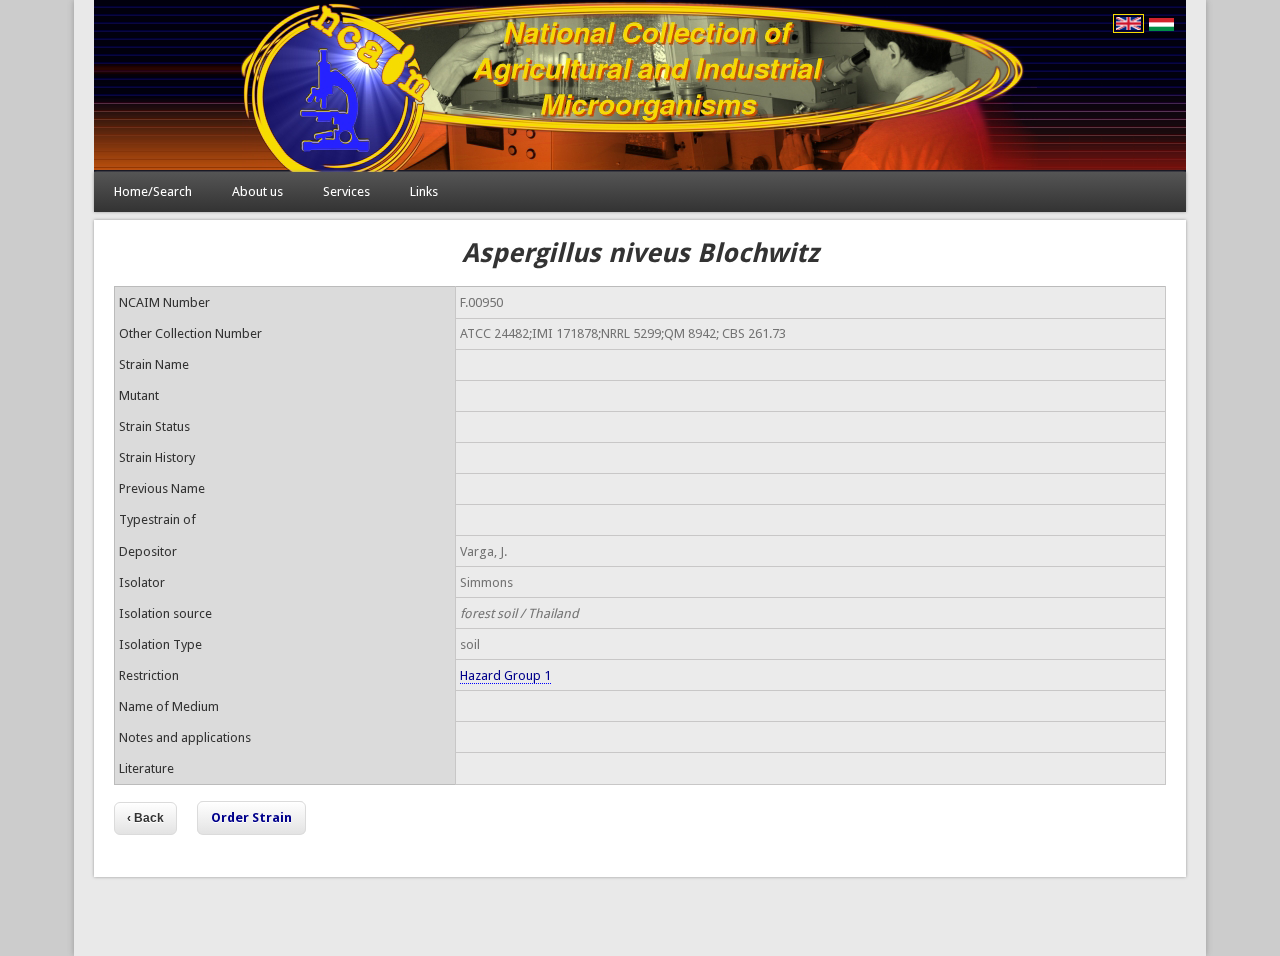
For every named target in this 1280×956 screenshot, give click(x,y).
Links (424, 191)
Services (346, 191)
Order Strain (251, 817)
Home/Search (153, 191)
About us (257, 191)
